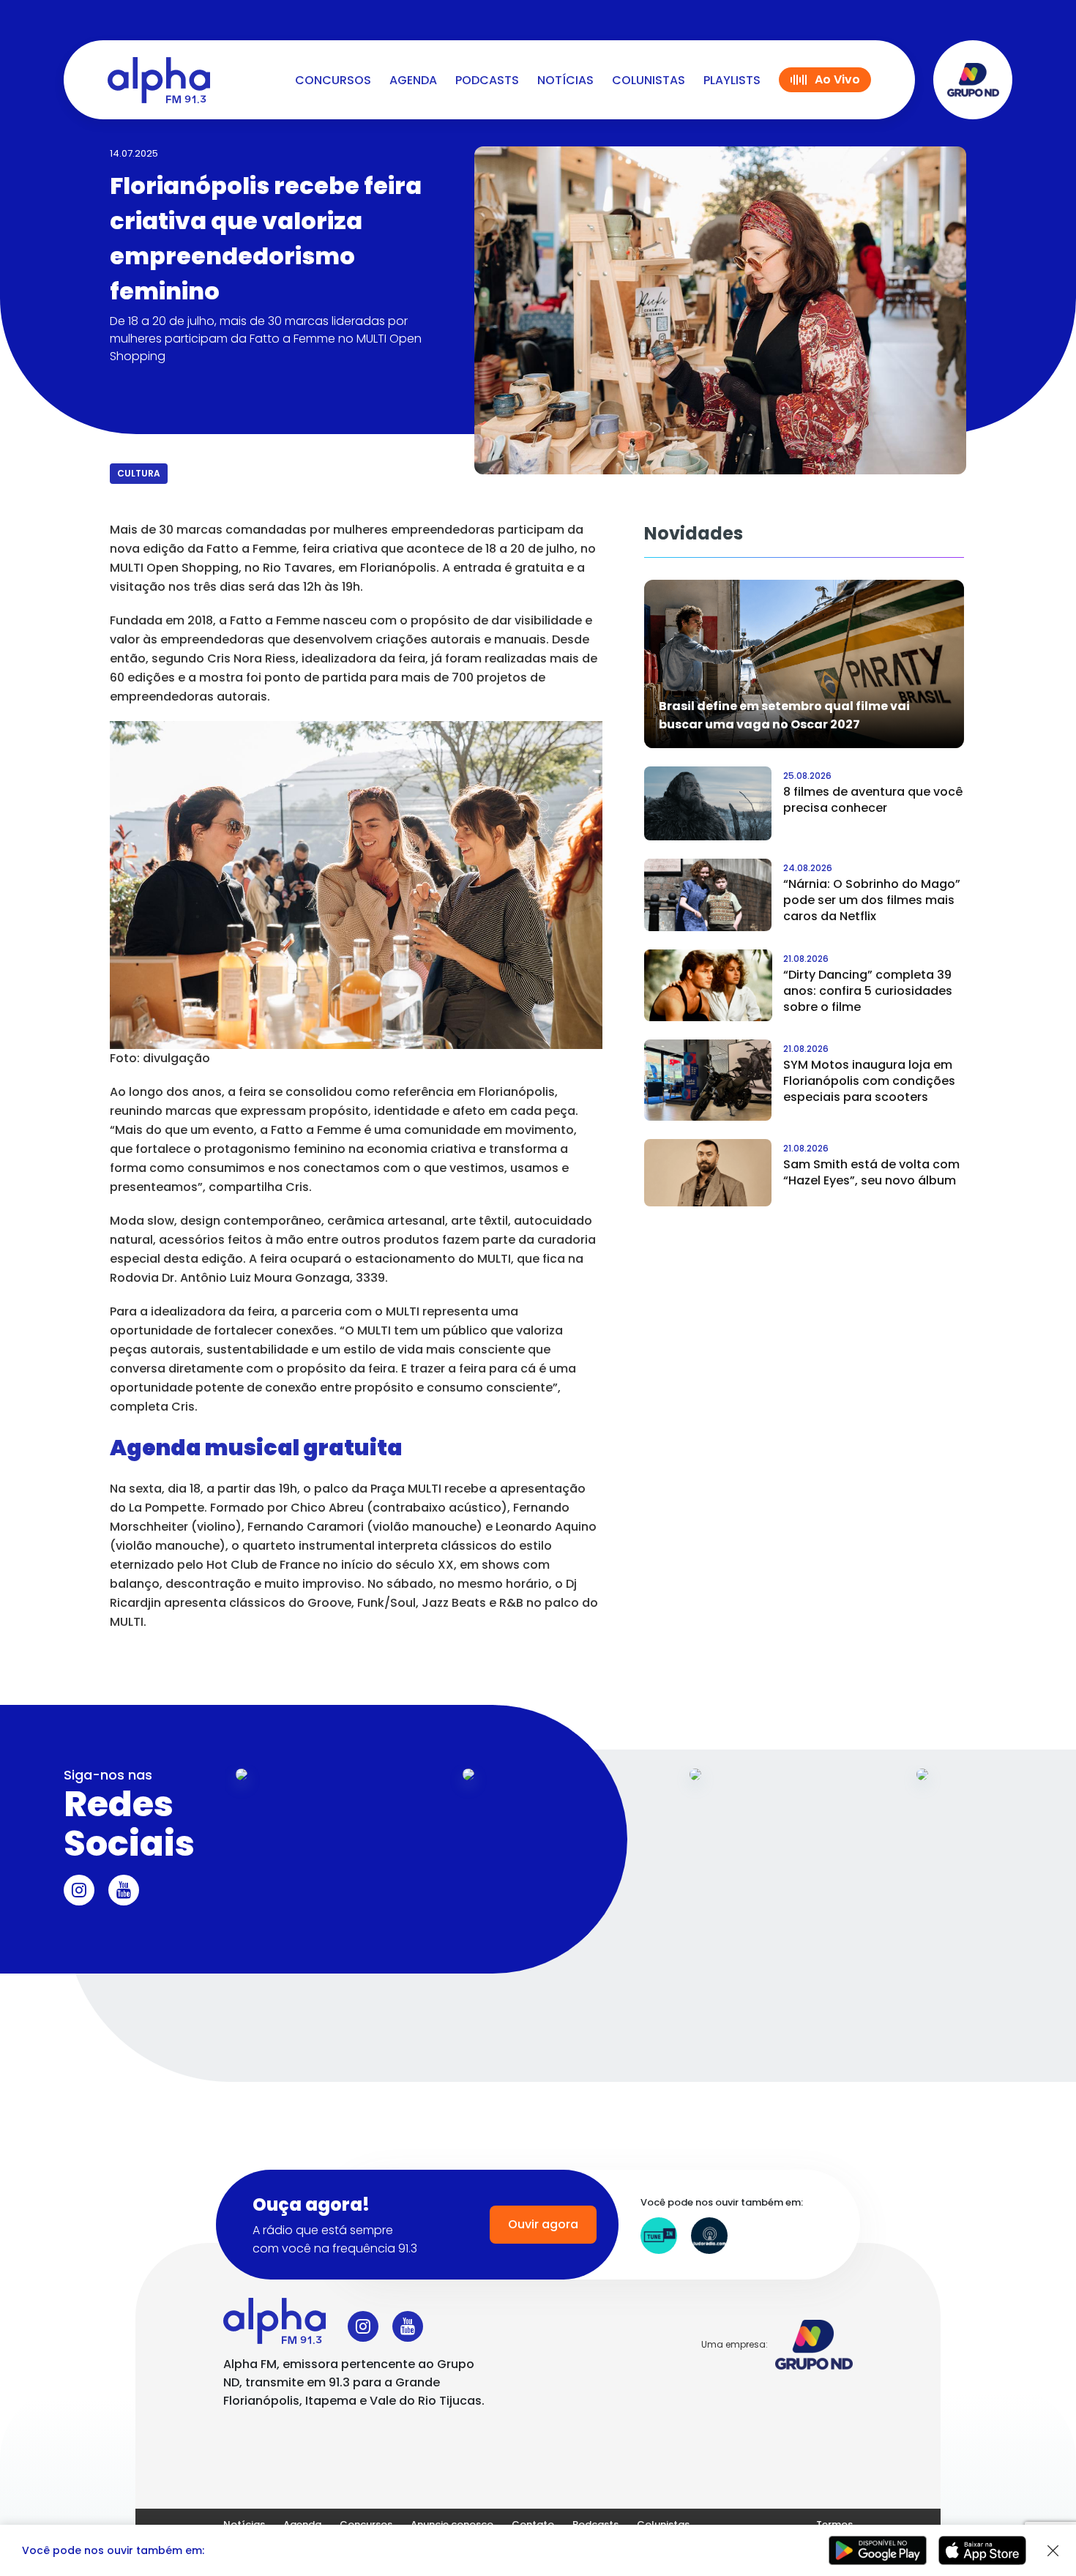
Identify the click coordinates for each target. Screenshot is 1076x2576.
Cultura (139, 473)
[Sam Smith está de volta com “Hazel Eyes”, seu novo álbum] (708, 1173)
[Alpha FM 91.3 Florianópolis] (159, 80)
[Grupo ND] (973, 80)
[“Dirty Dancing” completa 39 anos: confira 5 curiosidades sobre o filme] (708, 985)
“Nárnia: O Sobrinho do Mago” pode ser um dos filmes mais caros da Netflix (872, 900)
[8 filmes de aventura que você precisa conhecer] (708, 803)
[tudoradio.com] (709, 2236)
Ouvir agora (543, 2224)
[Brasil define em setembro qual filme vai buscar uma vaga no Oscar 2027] (804, 664)
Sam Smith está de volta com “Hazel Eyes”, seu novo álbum (871, 1172)
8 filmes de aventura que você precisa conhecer (873, 800)
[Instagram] (79, 1890)
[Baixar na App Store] (982, 2550)
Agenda (413, 80)
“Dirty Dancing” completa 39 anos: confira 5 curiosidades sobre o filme (868, 991)
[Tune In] (659, 2236)
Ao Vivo (837, 79)
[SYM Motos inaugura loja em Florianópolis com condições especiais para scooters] (708, 1080)
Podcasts (487, 80)
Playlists (732, 80)
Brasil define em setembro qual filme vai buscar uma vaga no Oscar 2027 (784, 715)
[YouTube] (124, 1890)
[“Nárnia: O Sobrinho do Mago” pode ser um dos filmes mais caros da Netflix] (708, 895)
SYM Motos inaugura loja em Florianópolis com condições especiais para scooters (869, 1081)
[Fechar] (1053, 2551)
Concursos (333, 80)
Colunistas (649, 80)
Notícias (565, 80)
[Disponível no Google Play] (878, 2550)
